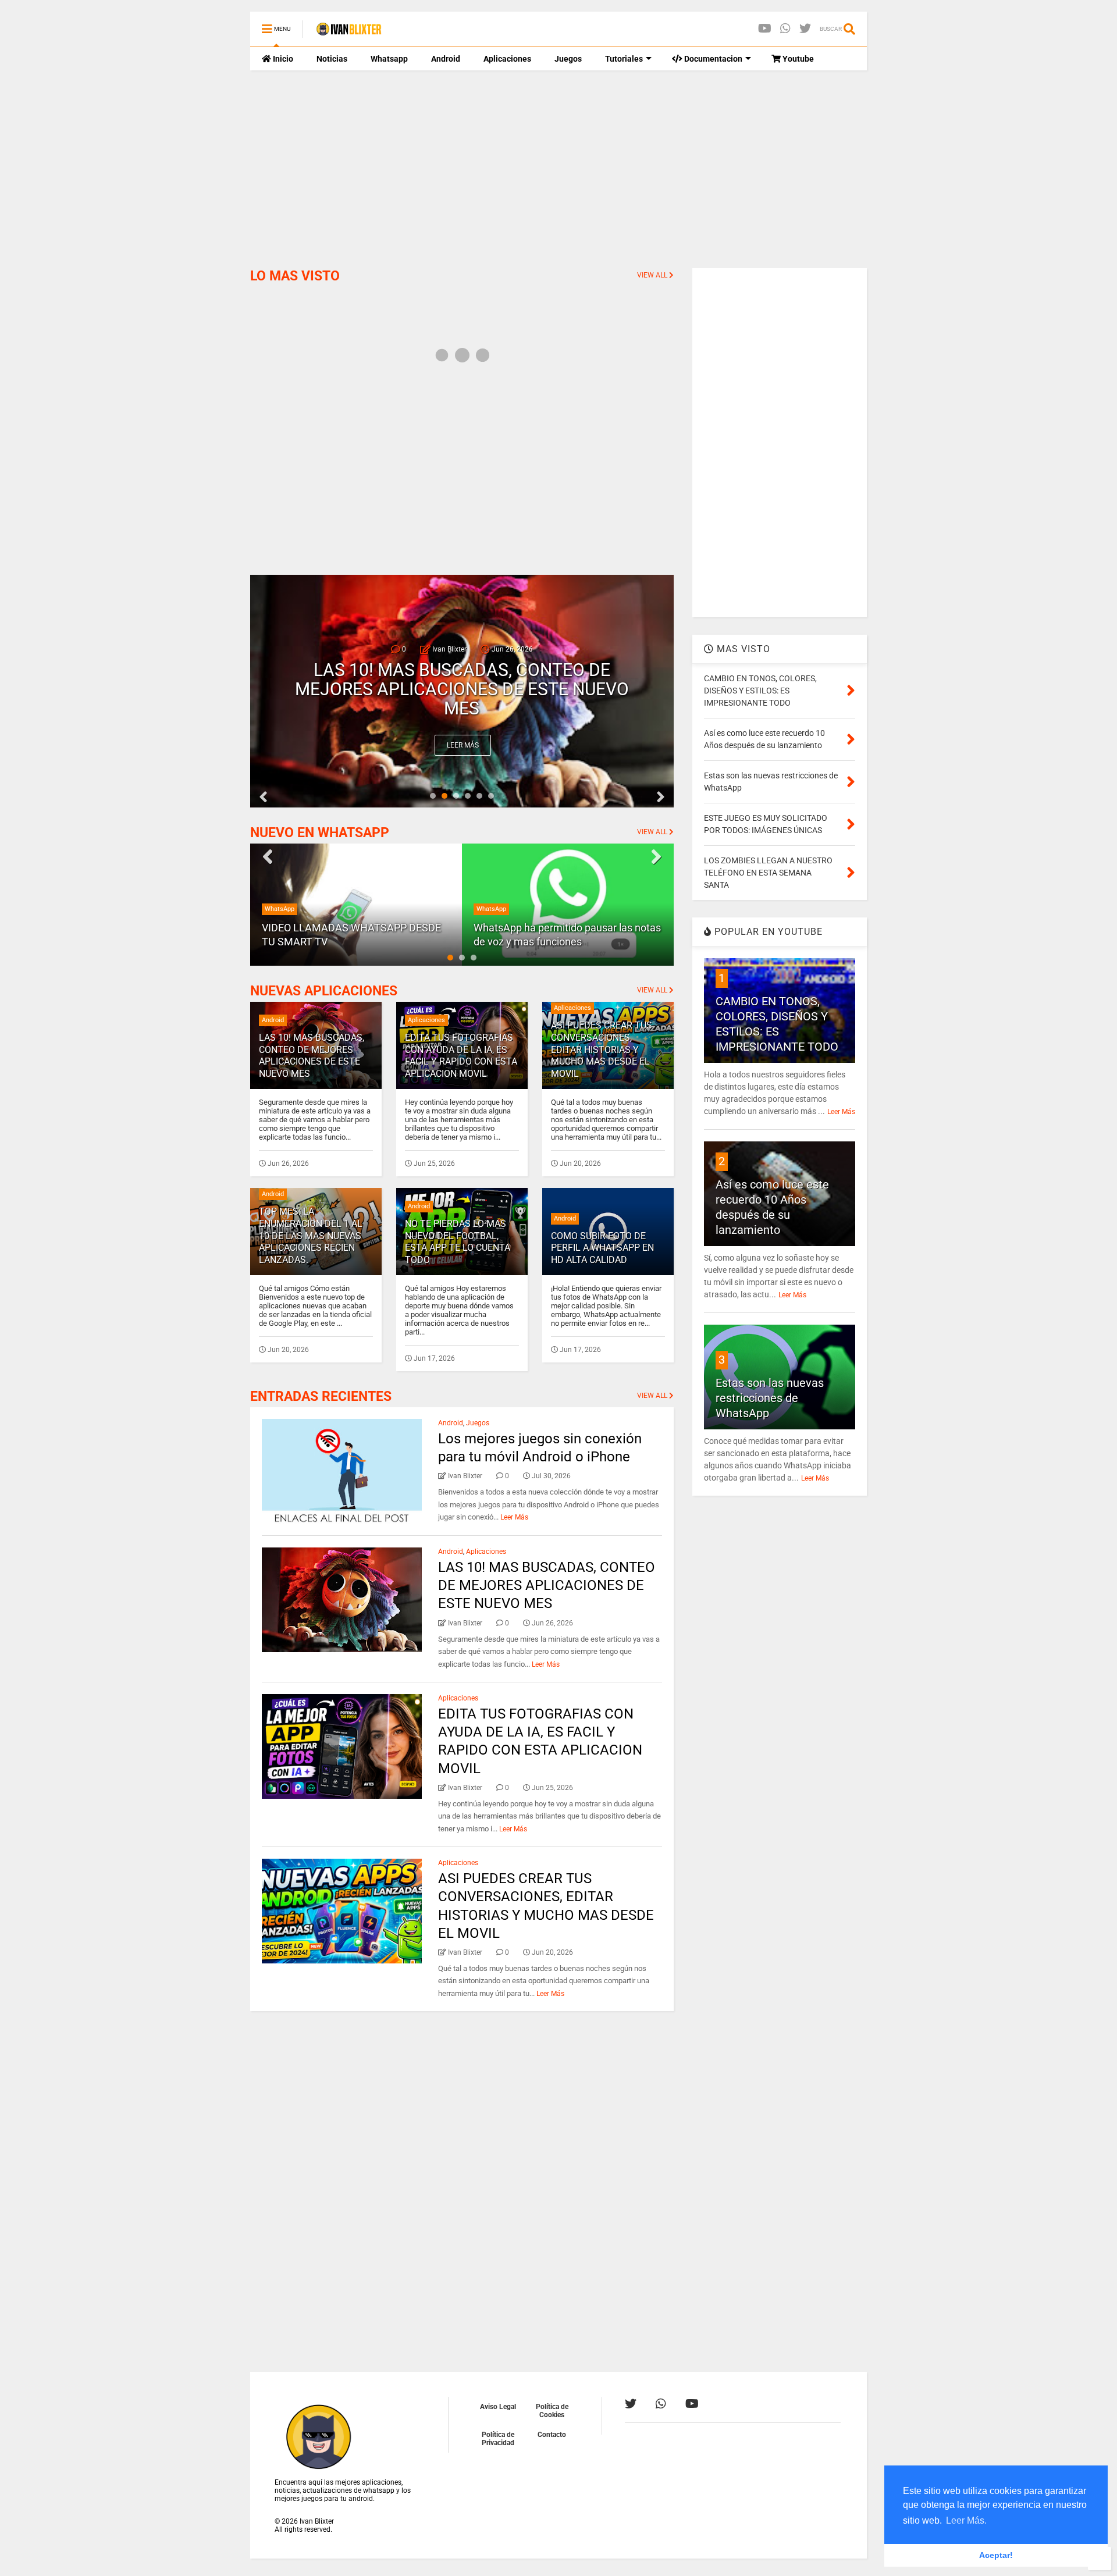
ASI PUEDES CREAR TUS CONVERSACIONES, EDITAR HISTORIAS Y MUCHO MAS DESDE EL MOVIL (602, 1049)
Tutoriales (624, 59)
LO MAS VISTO (295, 276)
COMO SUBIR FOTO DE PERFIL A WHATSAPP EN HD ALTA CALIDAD (602, 1248)
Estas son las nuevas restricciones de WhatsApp (770, 1398)
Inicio (282, 59)
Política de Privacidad (498, 2439)
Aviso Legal (498, 2407)
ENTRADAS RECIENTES (321, 1396)
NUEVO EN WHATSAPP (320, 833)
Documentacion (712, 59)
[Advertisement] (558, 169)
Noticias (332, 59)
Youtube (797, 59)
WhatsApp (280, 909)
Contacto (552, 2435)
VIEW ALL (653, 275)
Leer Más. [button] (966, 2520)
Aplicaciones (507, 59)
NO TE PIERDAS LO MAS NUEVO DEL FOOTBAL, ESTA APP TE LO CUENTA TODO (458, 1242)
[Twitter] (805, 29)
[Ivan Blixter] (349, 33)
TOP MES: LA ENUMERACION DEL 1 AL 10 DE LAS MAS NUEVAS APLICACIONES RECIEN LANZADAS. (311, 1236)
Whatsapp (389, 59)
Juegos (568, 59)
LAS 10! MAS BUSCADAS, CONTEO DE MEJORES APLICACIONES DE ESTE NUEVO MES (312, 1056)
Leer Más (463, 745)
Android (446, 59)
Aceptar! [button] (996, 2555)
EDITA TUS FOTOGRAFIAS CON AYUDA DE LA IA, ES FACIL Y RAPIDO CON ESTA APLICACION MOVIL (462, 689)
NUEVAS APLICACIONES (324, 991)
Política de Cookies (552, 2411)
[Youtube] (765, 29)
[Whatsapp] (785, 29)
